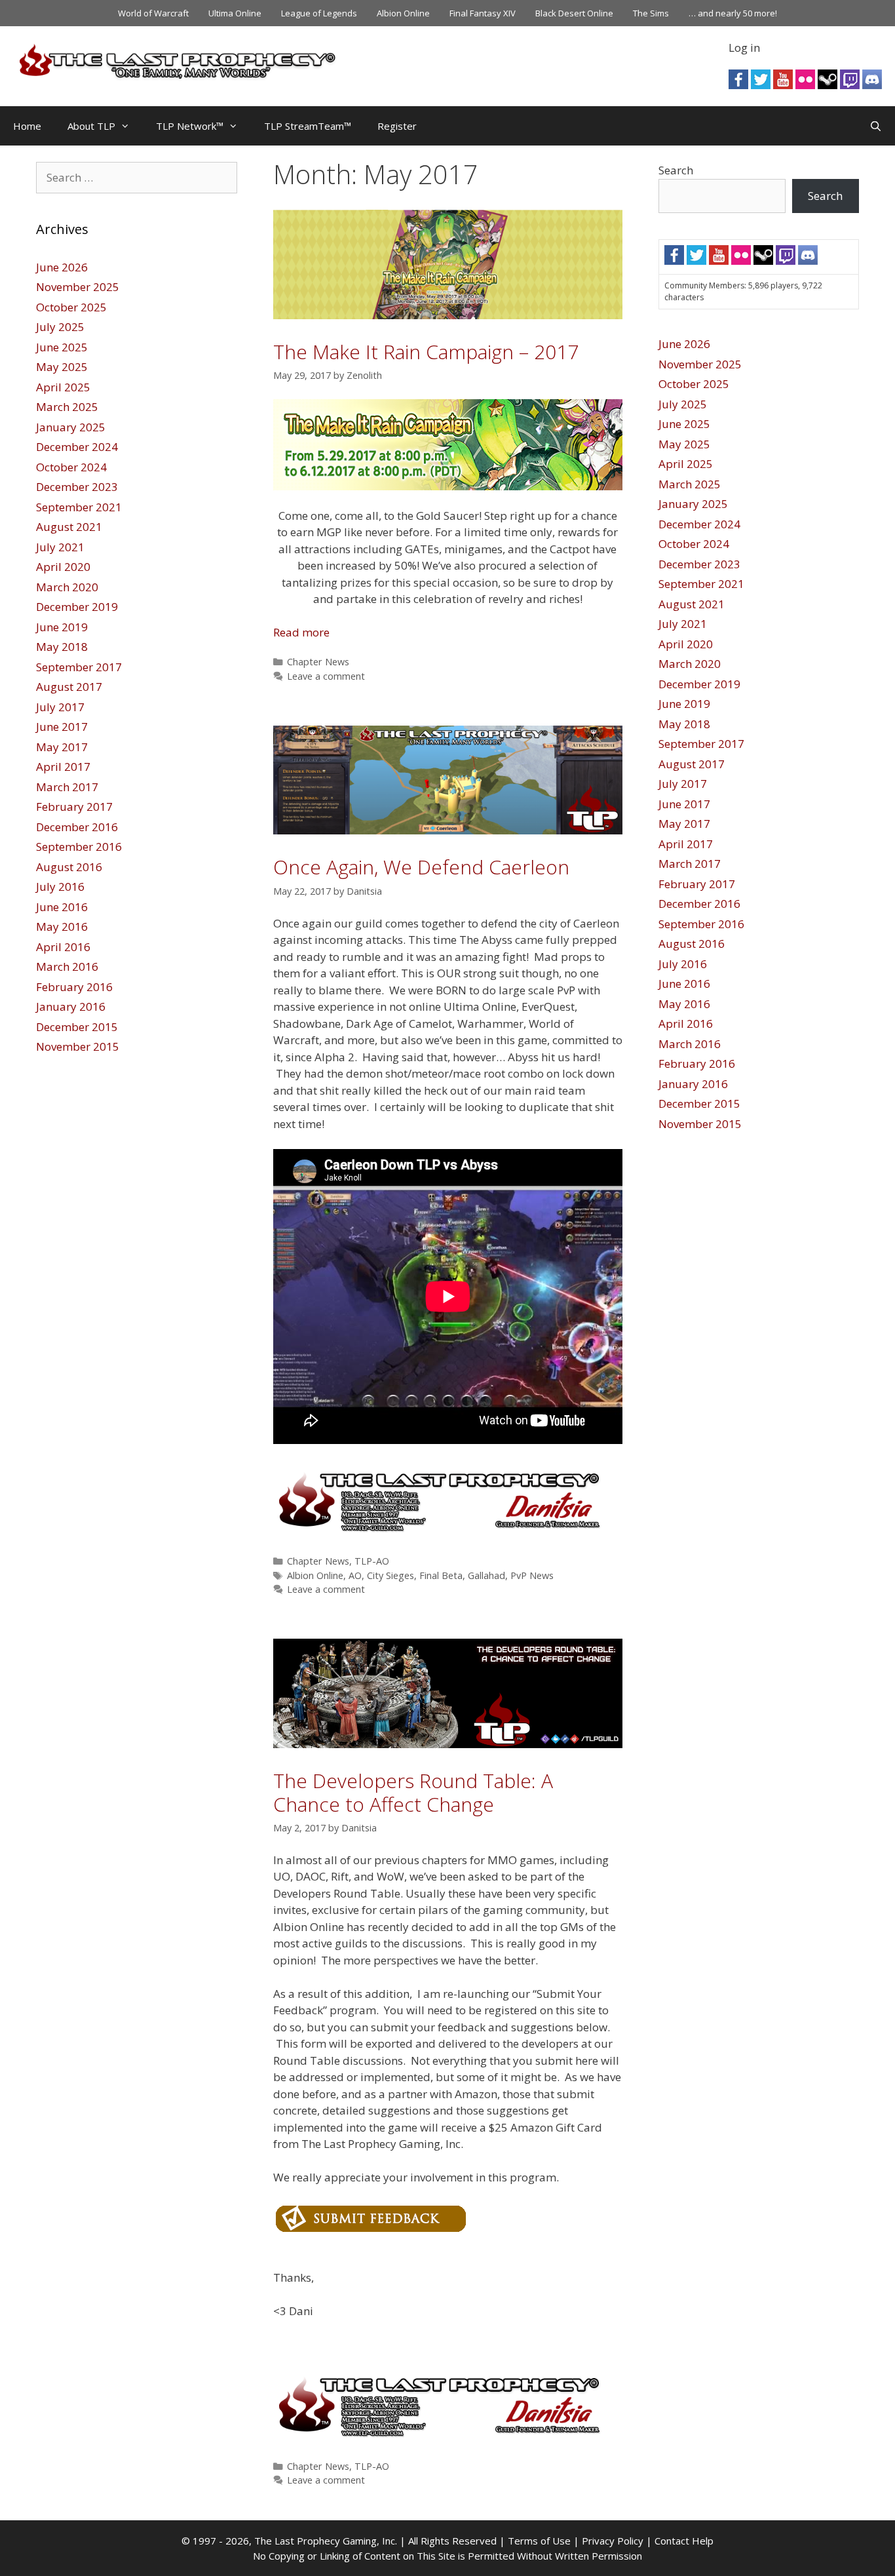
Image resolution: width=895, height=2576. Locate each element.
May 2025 (62, 367)
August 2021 (69, 527)
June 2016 (62, 907)
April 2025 (63, 387)
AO (355, 1575)
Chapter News (318, 662)
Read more (301, 632)
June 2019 (62, 627)
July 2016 (60, 887)
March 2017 (67, 787)
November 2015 (78, 1046)
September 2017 (79, 667)
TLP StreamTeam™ (308, 126)
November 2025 (78, 287)
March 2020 (67, 587)
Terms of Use (539, 2541)
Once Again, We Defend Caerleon (421, 867)
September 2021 (79, 507)
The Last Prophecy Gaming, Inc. (326, 2541)
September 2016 (79, 847)
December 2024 (77, 447)
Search (676, 170)
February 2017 (74, 807)
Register (397, 126)
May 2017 (62, 747)
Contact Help (684, 2541)
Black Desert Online (574, 13)
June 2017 (62, 727)
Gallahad (486, 1575)
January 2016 (71, 1006)
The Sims (651, 13)
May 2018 (62, 647)
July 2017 (60, 707)
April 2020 (63, 567)
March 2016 (67, 966)
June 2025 (62, 347)
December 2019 (77, 607)
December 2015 (77, 1027)
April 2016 (63, 947)
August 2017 (69, 687)
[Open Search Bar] (876, 126)
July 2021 (60, 547)
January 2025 (71, 427)
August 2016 (69, 867)
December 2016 (77, 827)
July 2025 (60, 327)
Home (27, 126)
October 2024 (71, 467)
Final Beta (441, 1575)
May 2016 (62, 927)
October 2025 (71, 307)
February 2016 (74, 987)
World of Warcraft (153, 13)
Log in (744, 48)
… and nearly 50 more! (733, 13)
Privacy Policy (613, 2541)
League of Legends (319, 13)
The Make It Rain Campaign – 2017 (426, 352)
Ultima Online (235, 13)
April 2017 (63, 767)
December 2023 (77, 487)
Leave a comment (326, 676)
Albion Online (403, 13)
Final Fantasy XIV (483, 13)
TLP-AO (372, 1561)
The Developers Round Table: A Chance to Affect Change (413, 1792)
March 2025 (67, 407)
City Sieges (390, 1575)
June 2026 (62, 267)
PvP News (532, 1575)
